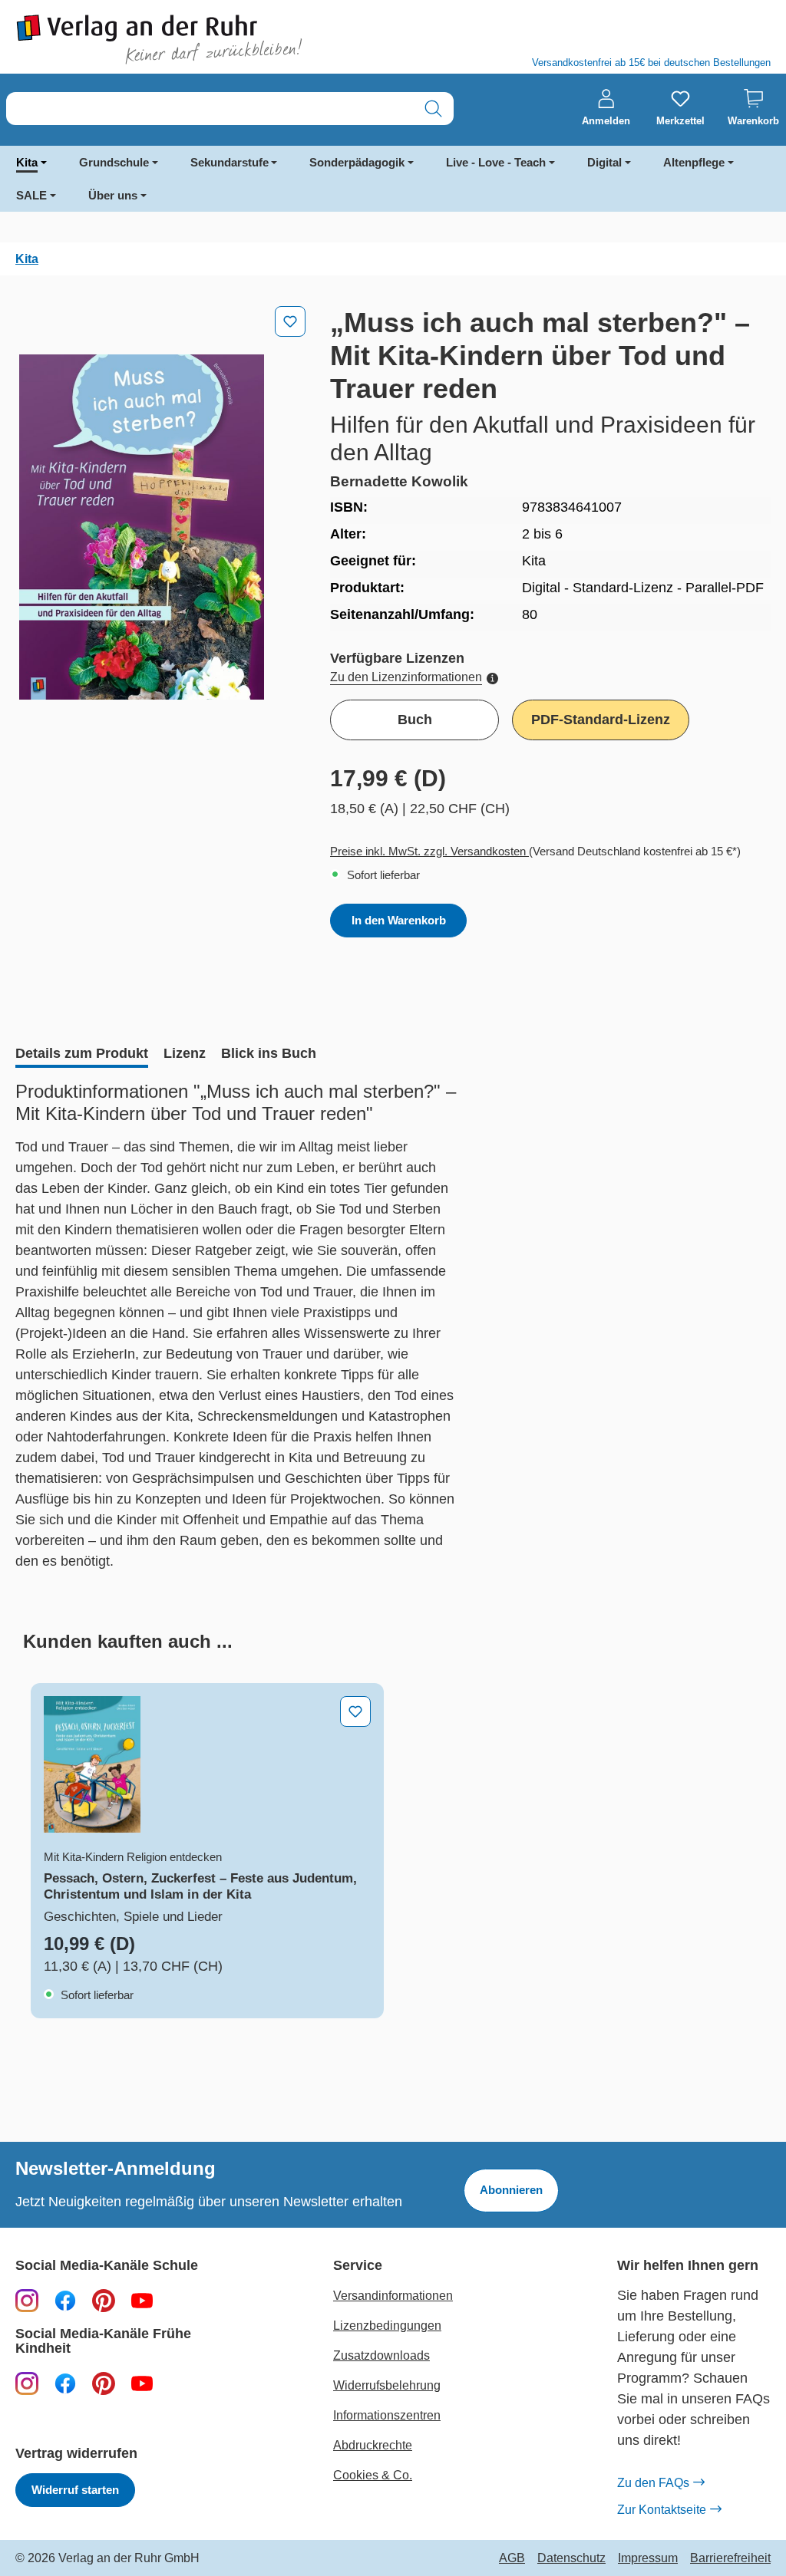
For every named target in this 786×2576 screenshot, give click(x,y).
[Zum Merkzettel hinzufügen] (290, 321)
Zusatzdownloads (381, 2355)
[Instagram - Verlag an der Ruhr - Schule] (27, 2300)
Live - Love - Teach (496, 162)
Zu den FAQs (653, 2483)
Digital (604, 162)
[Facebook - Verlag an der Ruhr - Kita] (65, 2383)
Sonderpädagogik (357, 162)
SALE (31, 195)
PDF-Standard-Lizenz (601, 720)
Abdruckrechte (373, 2445)
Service (358, 2266)
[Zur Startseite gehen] (196, 40)
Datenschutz (571, 2558)
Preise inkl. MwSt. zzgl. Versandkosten (429, 851)
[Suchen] (433, 109)
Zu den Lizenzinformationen (406, 677)
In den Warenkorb (399, 920)
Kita (27, 162)
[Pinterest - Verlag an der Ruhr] (104, 2300)
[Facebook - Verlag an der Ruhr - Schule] (65, 2300)
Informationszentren (387, 2415)
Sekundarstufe (230, 162)
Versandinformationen (393, 2296)
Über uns (113, 195)
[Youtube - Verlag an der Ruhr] (142, 2300)
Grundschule (114, 162)
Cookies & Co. (373, 2475)
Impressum (648, 2558)
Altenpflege (694, 162)
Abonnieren (511, 2190)
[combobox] (210, 109)
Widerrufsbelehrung (387, 2385)
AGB (512, 2558)
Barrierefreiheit (730, 2558)
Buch (415, 720)
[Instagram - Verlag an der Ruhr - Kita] (27, 2383)
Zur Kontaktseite (662, 2510)
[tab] (82, 1055)
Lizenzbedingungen (387, 2326)
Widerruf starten (75, 2490)
